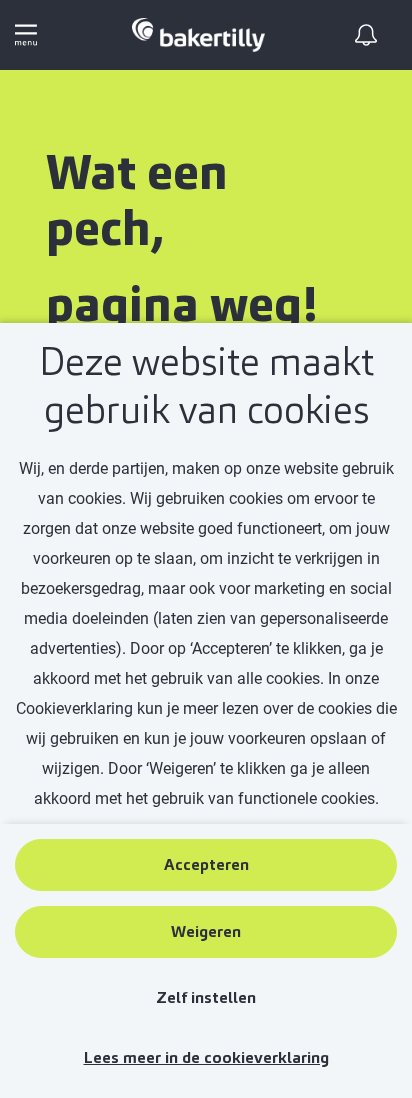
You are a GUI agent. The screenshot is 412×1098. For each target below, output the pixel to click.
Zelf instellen (206, 997)
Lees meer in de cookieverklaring (206, 1057)
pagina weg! (181, 305)
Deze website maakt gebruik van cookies (206, 386)
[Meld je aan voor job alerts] (366, 35)
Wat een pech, (137, 201)
